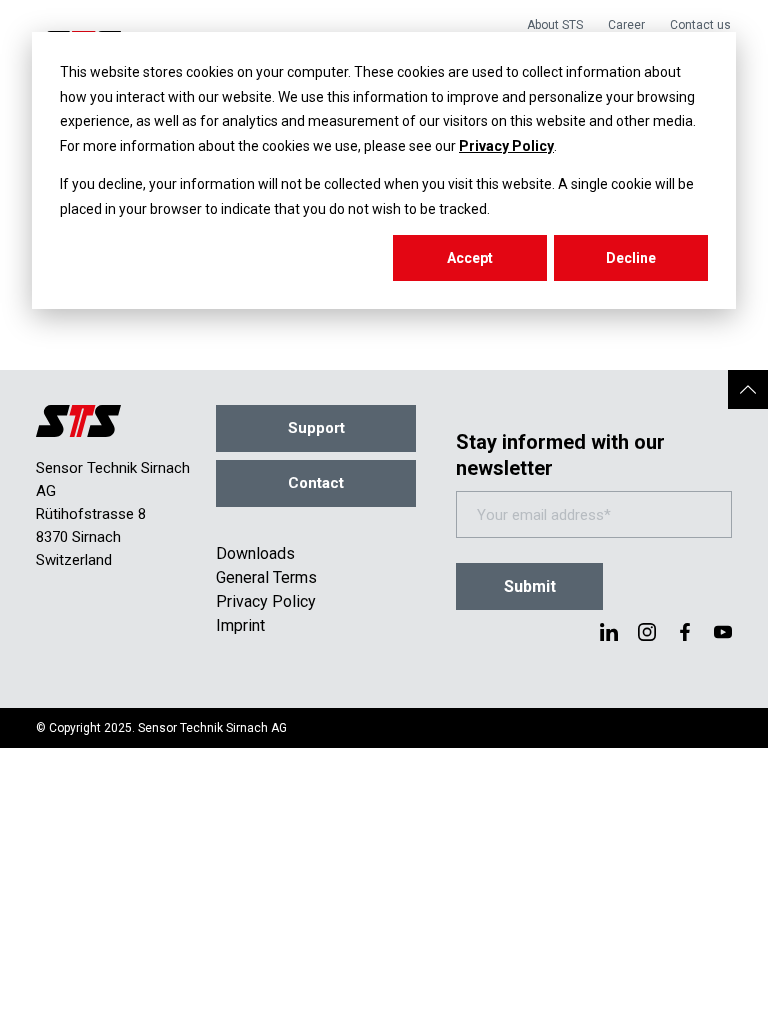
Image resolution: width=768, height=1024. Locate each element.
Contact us (700, 25)
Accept (470, 258)
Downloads (255, 553)
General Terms (266, 577)
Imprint (240, 625)
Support (316, 428)
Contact (316, 483)
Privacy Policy (506, 146)
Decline (631, 258)
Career (626, 25)
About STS (555, 25)
